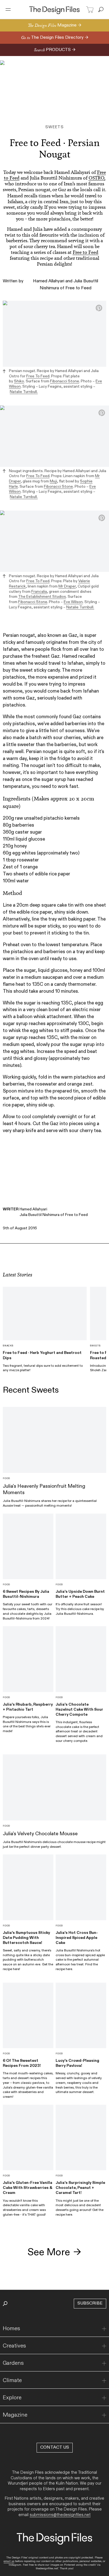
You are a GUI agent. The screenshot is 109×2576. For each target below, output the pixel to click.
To (38, 376)
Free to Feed (86, 252)
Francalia (39, 592)
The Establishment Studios (42, 597)
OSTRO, (97, 178)
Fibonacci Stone (65, 381)
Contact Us (55, 2447)
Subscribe (90, 2303)
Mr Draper (67, 586)
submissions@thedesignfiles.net (60, 2515)
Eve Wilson (73, 602)
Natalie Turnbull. (24, 392)
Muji (53, 481)
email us (9, 2561)
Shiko (19, 381)
